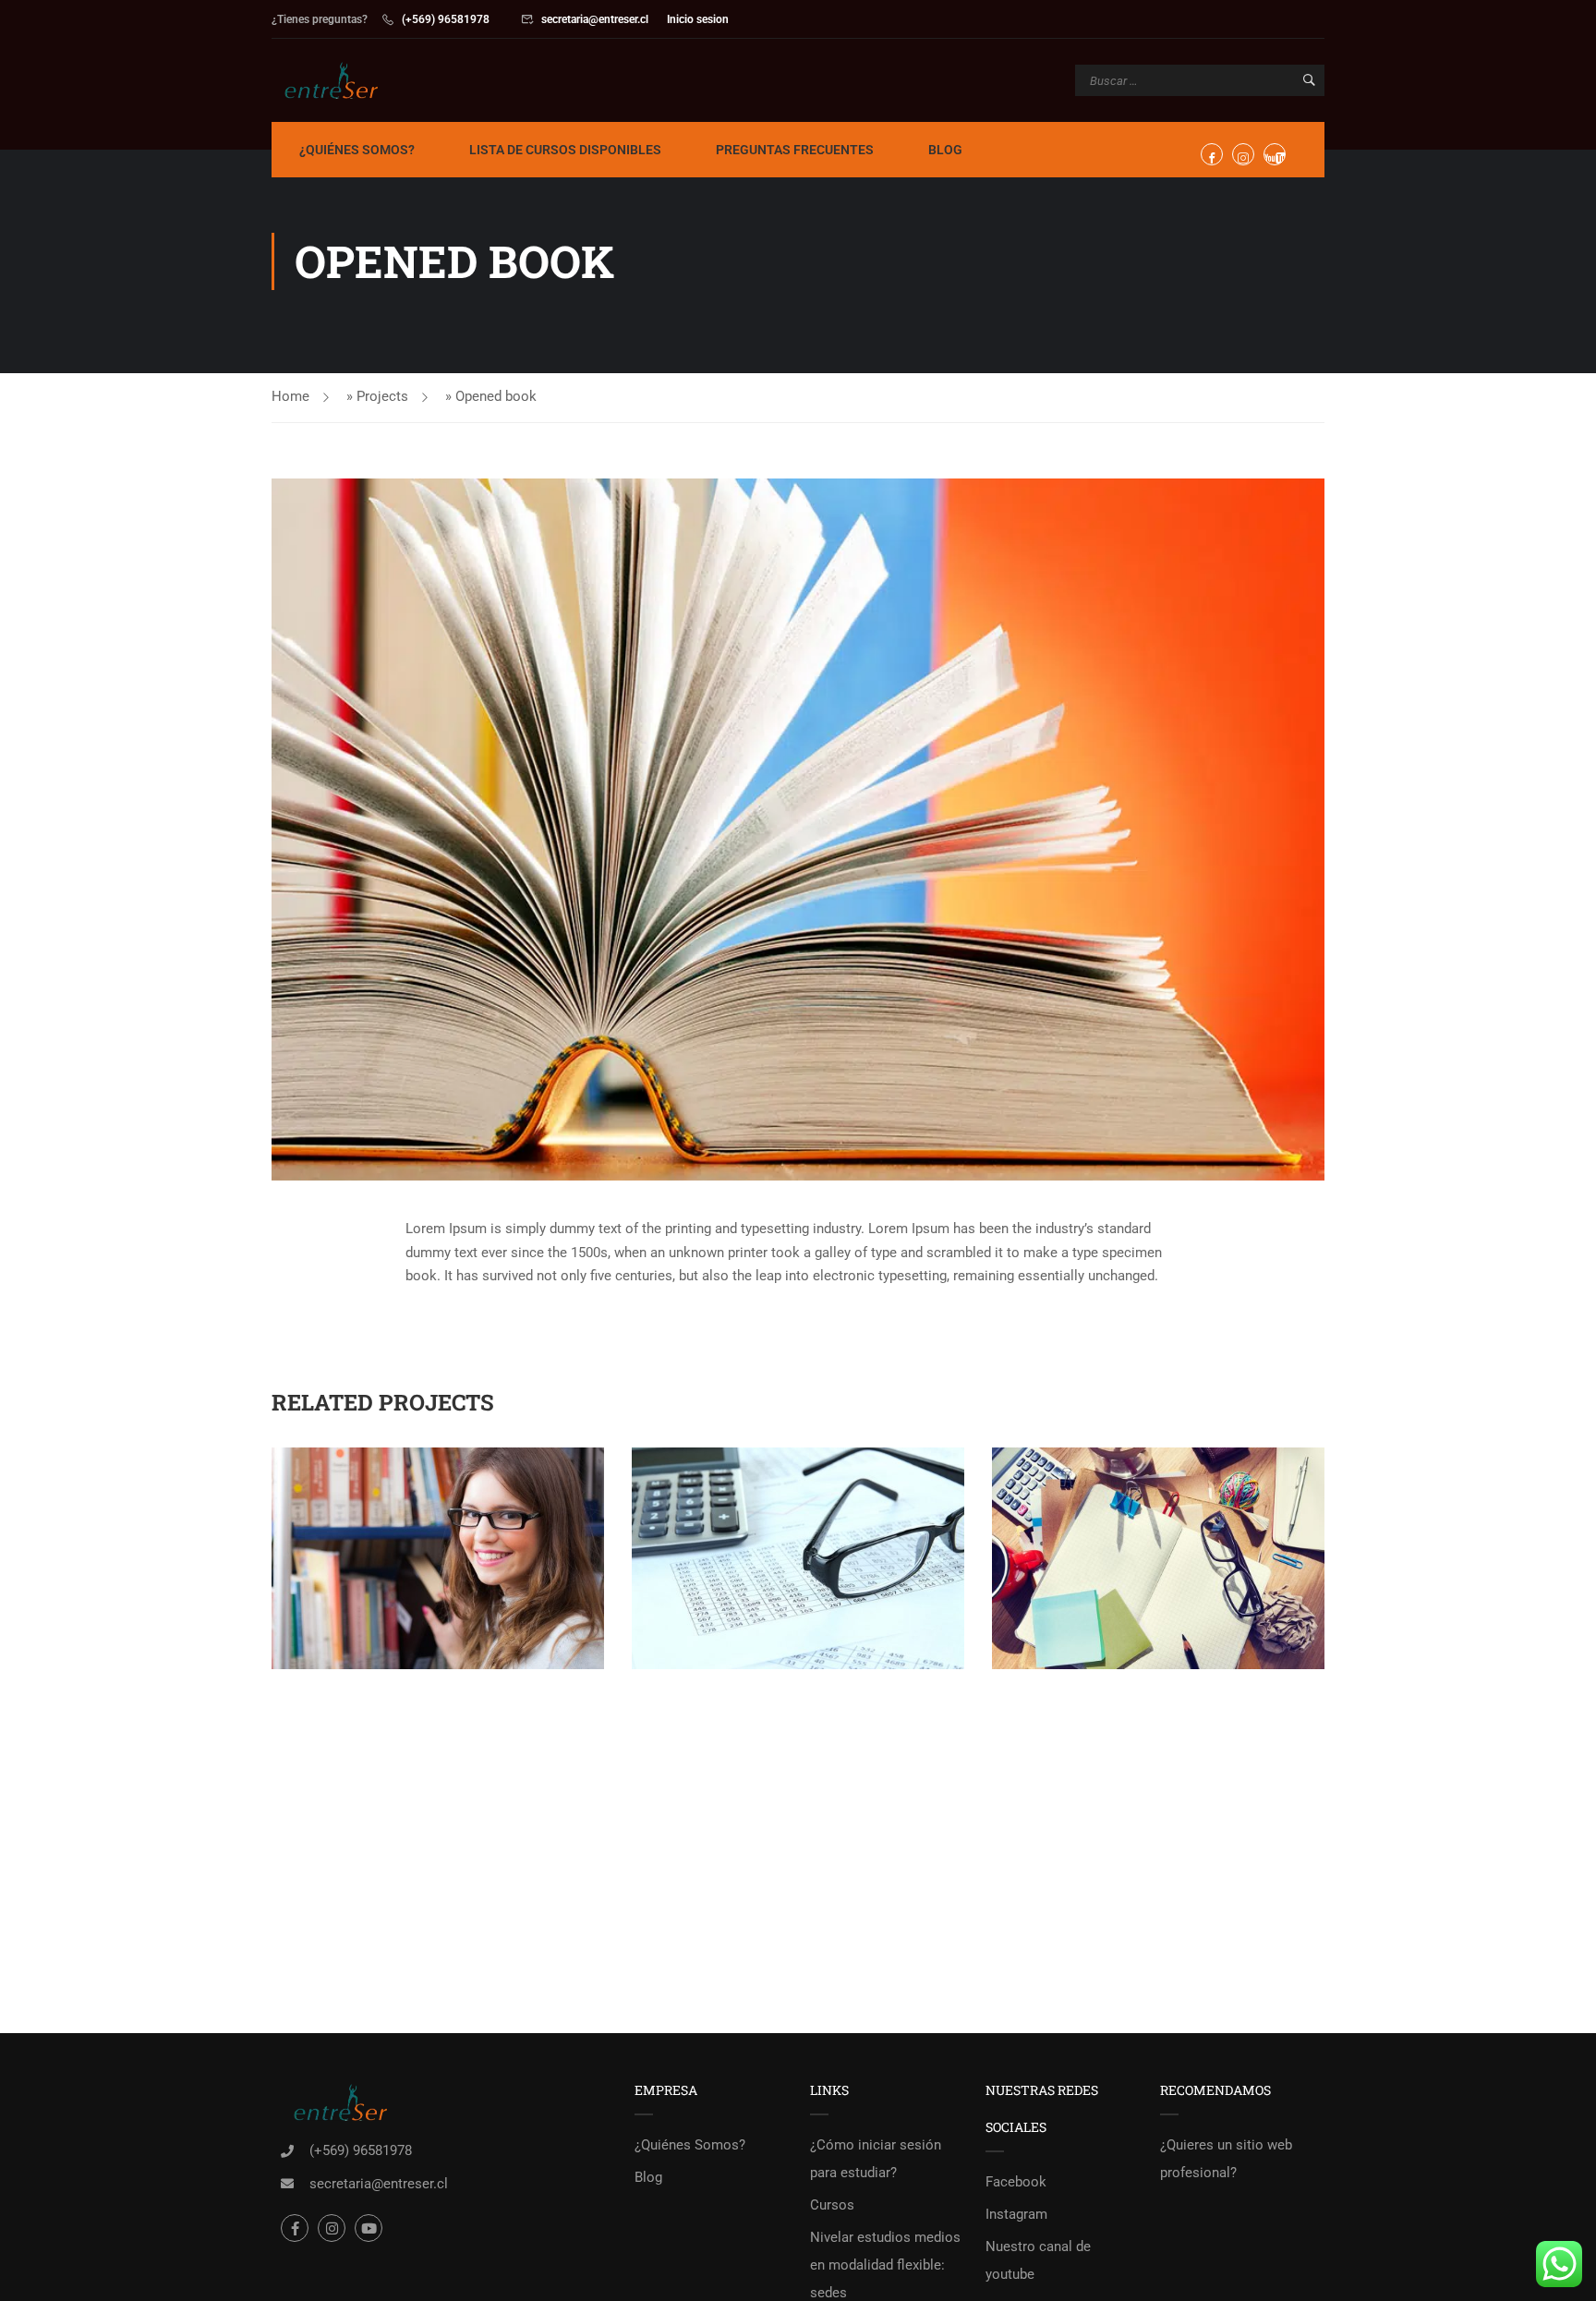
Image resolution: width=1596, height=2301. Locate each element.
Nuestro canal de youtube (1038, 2260)
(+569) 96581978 (446, 19)
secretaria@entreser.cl (595, 19)
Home (290, 396)
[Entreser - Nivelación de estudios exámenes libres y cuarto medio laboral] (342, 80)
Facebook (1016, 2182)
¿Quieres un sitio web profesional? (1226, 2159)
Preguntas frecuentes (795, 150)
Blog (945, 150)
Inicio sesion (698, 19)
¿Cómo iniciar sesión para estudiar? (876, 2159)
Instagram (1016, 2214)
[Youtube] (369, 2228)
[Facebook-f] (295, 2228)
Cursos (832, 2205)
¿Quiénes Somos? (357, 150)
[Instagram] (332, 2228)
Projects (382, 396)
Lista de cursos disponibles (565, 150)
